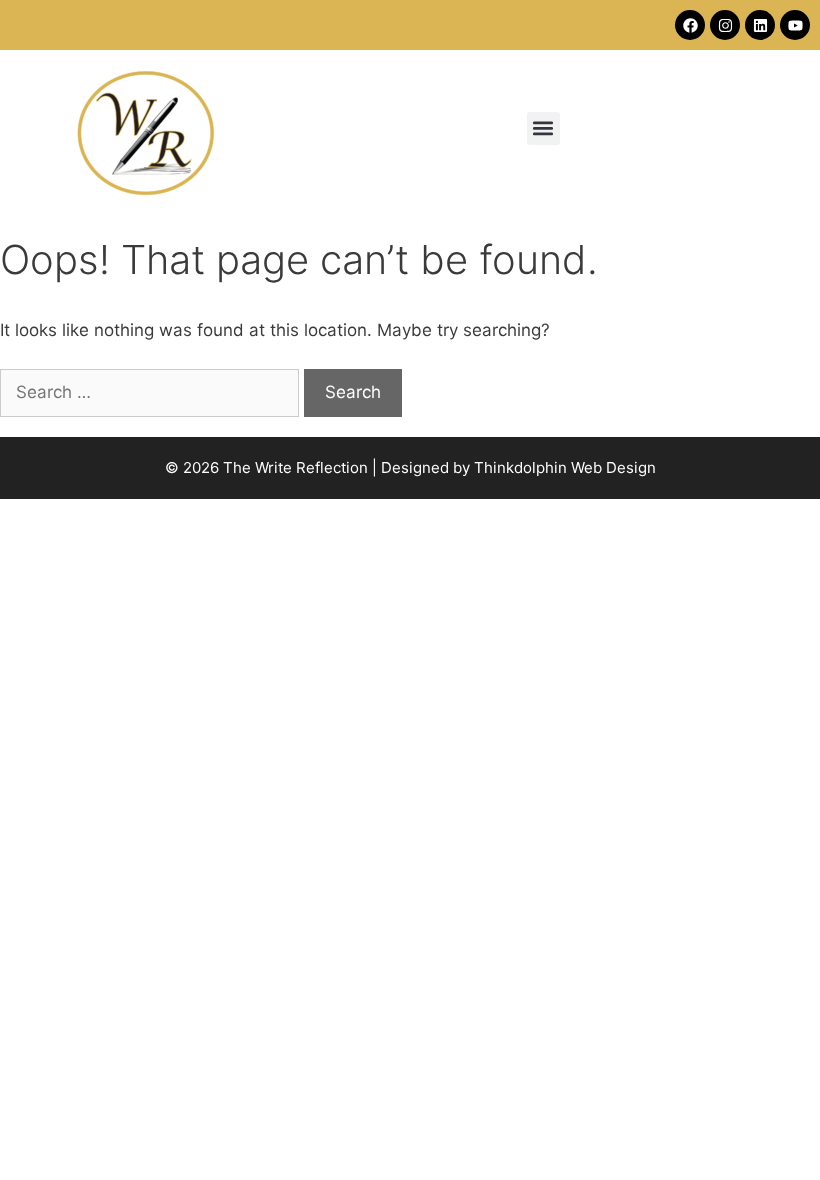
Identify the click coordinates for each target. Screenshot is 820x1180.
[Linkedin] (760, 25)
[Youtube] (795, 25)
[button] (543, 128)
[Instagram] (725, 25)
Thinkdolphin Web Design (565, 467)
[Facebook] (690, 25)
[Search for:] (152, 392)
